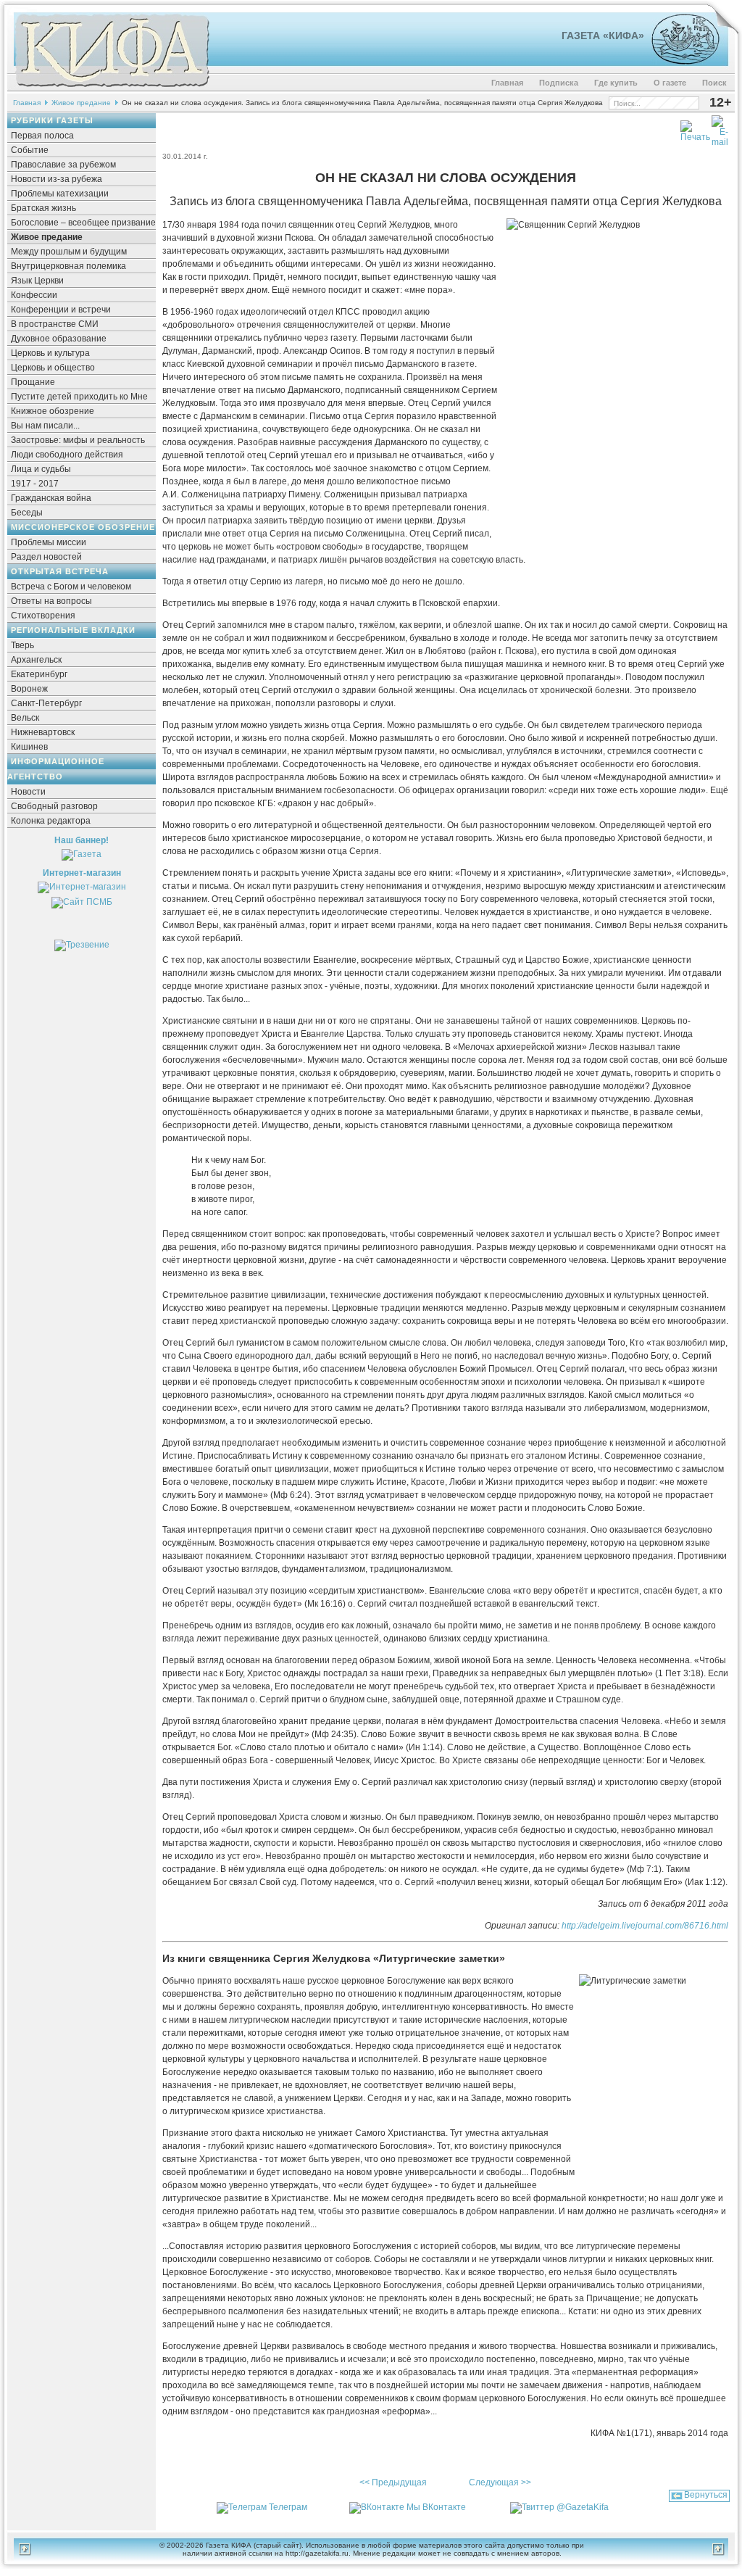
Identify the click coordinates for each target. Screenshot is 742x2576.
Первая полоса (42, 136)
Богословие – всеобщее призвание (83, 223)
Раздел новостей (46, 557)
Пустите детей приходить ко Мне (79, 397)
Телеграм (288, 2507)
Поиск (714, 83)
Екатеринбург (39, 674)
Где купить (616, 83)
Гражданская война (51, 498)
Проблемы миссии (49, 542)
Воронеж (29, 689)
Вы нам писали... (45, 426)
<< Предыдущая (393, 2482)
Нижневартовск (43, 732)
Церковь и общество (53, 368)
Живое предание (81, 103)
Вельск (25, 718)
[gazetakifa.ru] (112, 88)
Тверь (22, 645)
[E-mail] (720, 128)
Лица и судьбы (41, 469)
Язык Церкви (37, 281)
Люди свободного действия (67, 455)
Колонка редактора (51, 821)
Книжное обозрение (53, 411)
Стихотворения (43, 616)
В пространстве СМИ (55, 324)
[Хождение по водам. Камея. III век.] (679, 62)
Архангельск (36, 660)
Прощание (33, 382)
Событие (30, 150)
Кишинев (29, 747)
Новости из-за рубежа (57, 179)
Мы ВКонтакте (436, 2507)
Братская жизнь (43, 208)
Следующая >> (500, 2482)
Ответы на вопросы (51, 601)
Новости (28, 792)
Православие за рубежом (63, 165)
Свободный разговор (54, 806)
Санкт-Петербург (46, 703)
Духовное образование (59, 339)
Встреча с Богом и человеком (71, 587)
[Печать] (695, 128)
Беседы (27, 513)
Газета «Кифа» (603, 36)
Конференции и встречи (61, 310)
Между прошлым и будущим (69, 252)
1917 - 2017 (35, 484)
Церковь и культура (50, 353)
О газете (670, 83)
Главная (507, 83)
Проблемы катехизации (60, 194)
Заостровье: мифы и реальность (78, 440)
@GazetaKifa (583, 2507)
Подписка (559, 83)
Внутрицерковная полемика (68, 266)
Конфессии (34, 295)
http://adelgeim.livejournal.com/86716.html (645, 1926)
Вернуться (706, 2495)
